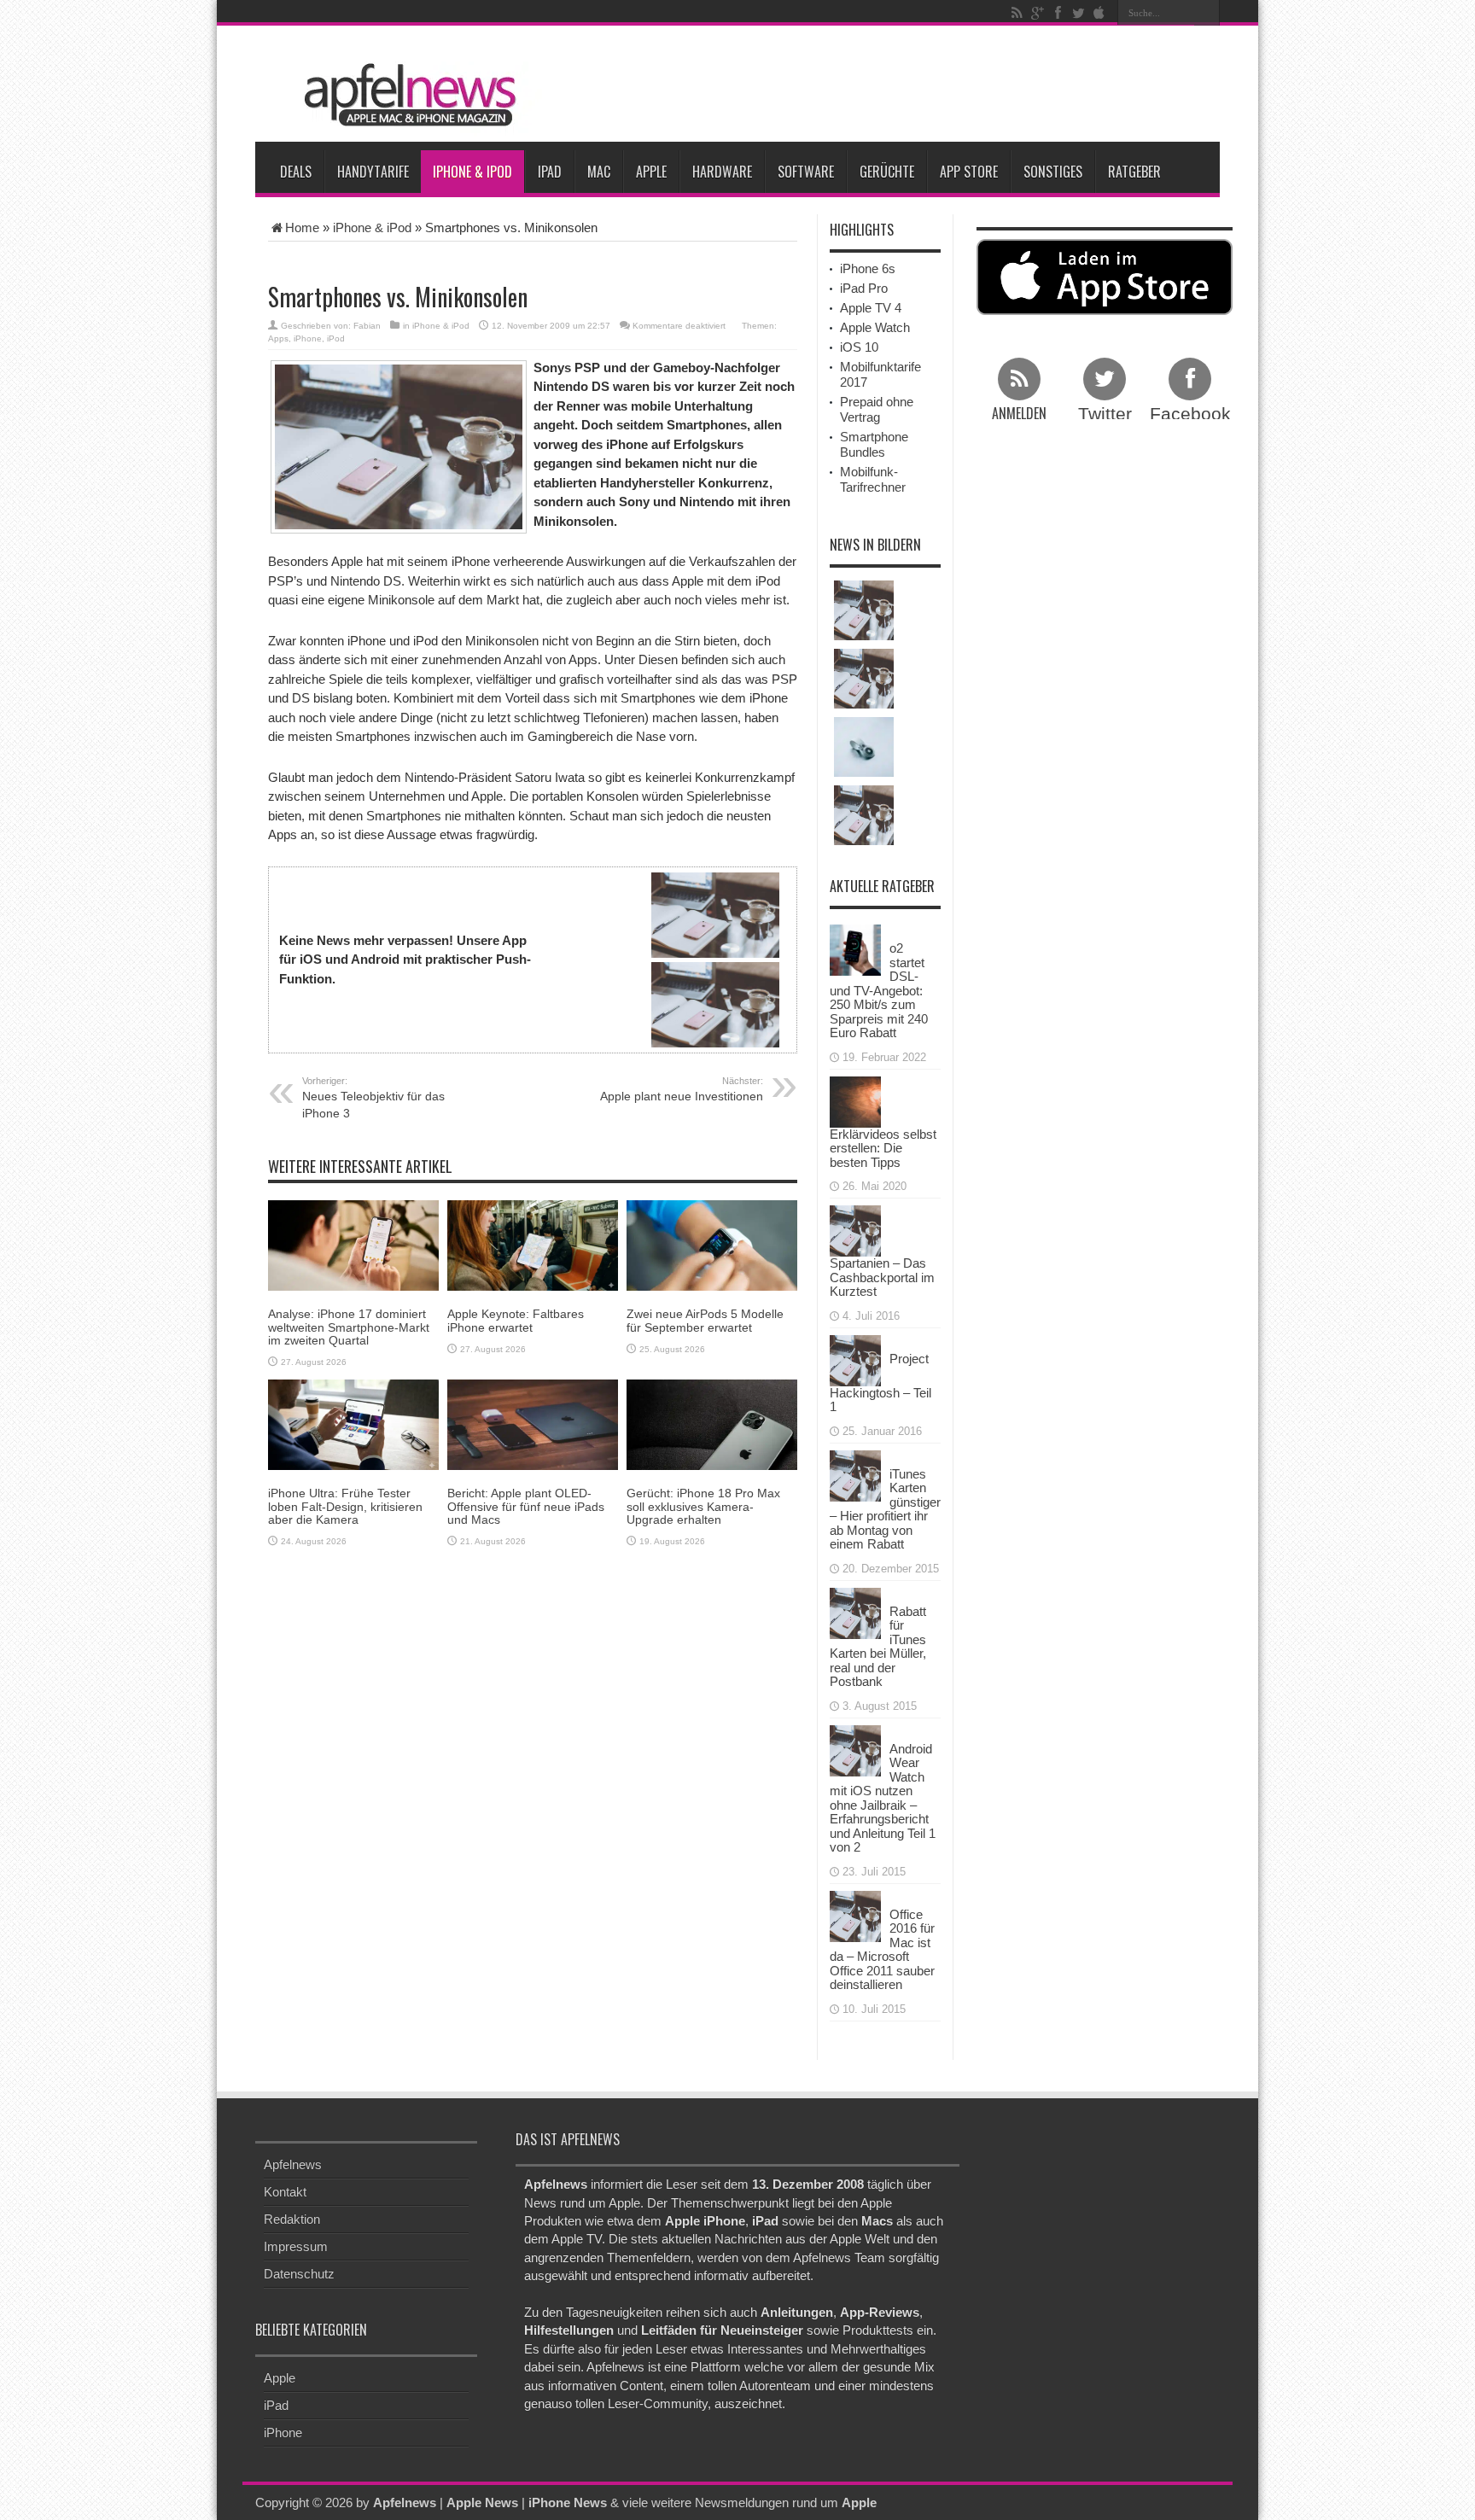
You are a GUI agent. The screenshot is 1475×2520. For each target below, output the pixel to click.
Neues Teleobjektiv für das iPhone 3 (373, 1098)
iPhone (308, 338)
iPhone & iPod (472, 172)
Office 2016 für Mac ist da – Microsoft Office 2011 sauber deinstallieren (882, 1950)
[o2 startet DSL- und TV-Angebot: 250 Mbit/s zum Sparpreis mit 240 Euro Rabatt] (855, 949)
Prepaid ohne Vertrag (877, 409)
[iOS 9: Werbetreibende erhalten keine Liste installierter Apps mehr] (864, 679)
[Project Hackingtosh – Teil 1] (855, 1359)
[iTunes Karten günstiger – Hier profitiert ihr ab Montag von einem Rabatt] (855, 1474)
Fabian (367, 326)
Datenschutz (299, 2274)
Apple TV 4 (871, 308)
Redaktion (292, 2219)
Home (302, 227)
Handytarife (373, 172)
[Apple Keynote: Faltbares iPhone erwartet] (533, 1244)
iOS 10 (859, 347)
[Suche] (1207, 13)
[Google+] (1037, 13)
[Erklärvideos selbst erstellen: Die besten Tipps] (855, 1100)
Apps (278, 338)
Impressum (296, 2246)
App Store (969, 172)
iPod (336, 338)
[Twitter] (1078, 13)
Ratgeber (1134, 172)
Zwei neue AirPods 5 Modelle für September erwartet (705, 1320)
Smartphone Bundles (874, 444)
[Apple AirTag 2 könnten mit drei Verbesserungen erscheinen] (864, 747)
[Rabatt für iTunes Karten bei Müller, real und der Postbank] (855, 1611)
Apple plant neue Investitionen (682, 1089)
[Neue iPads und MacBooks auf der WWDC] (864, 815)
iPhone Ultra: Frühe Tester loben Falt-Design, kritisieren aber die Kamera (345, 1506)
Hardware (722, 172)
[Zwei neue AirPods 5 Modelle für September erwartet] (712, 1244)
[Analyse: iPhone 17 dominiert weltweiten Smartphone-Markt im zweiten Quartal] (353, 1244)
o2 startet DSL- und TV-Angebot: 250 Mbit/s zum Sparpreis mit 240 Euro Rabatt (879, 990)
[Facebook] (1058, 13)
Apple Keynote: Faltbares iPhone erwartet (516, 1320)
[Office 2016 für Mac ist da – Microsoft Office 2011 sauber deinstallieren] (855, 1914)
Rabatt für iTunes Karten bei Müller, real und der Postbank (878, 1647)
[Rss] (1017, 13)
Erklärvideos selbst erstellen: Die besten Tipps (883, 1148)
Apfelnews (293, 2164)
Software (806, 172)
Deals (296, 172)
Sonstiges (1053, 172)
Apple (651, 172)
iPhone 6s (868, 268)
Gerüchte (887, 172)
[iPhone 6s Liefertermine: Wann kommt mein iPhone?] (864, 610)
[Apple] (1099, 13)
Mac (599, 172)
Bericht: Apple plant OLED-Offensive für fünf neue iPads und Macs (526, 1506)
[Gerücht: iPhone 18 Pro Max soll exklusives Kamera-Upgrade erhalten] (712, 1423)
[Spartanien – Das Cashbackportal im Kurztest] (855, 1230)
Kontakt (285, 2192)
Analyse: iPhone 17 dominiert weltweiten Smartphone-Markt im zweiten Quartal (349, 1327)
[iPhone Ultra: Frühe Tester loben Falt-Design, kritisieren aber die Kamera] (353, 1423)
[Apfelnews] (405, 95)
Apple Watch (875, 327)
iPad (550, 172)
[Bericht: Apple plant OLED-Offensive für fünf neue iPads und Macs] (533, 1423)
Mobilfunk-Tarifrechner (873, 479)
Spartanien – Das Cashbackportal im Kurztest (882, 1277)
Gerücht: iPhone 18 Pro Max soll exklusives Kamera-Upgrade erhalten (703, 1506)
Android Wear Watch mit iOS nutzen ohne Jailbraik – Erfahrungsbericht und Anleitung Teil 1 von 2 (883, 1798)
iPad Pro (864, 288)
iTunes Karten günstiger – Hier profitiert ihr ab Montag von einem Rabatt (885, 1509)
